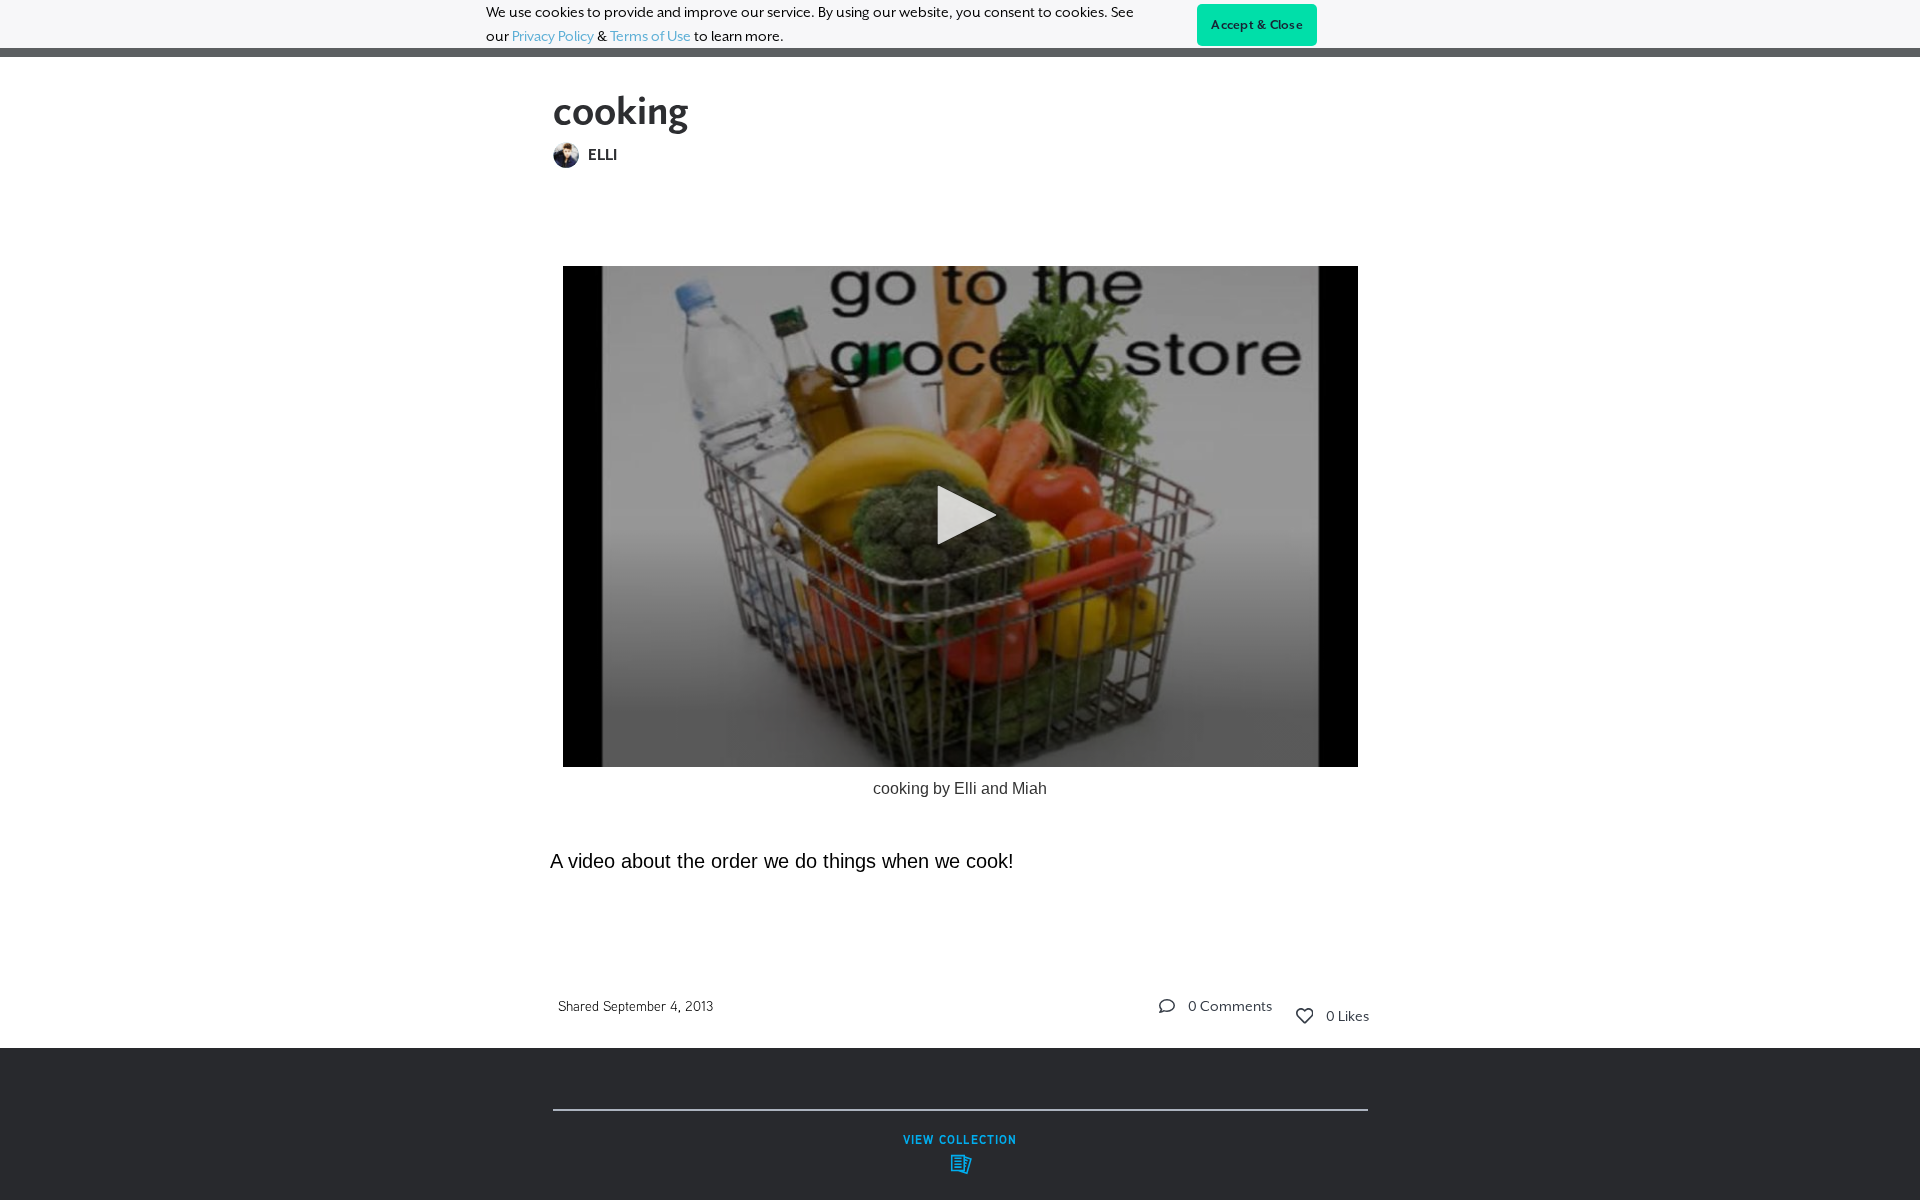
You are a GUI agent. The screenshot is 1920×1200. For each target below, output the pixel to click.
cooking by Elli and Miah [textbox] (960, 788)
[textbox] (960, 559)
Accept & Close (1257, 25)
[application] (960, 516)
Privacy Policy (553, 36)
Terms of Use (650, 36)
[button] (960, 515)
